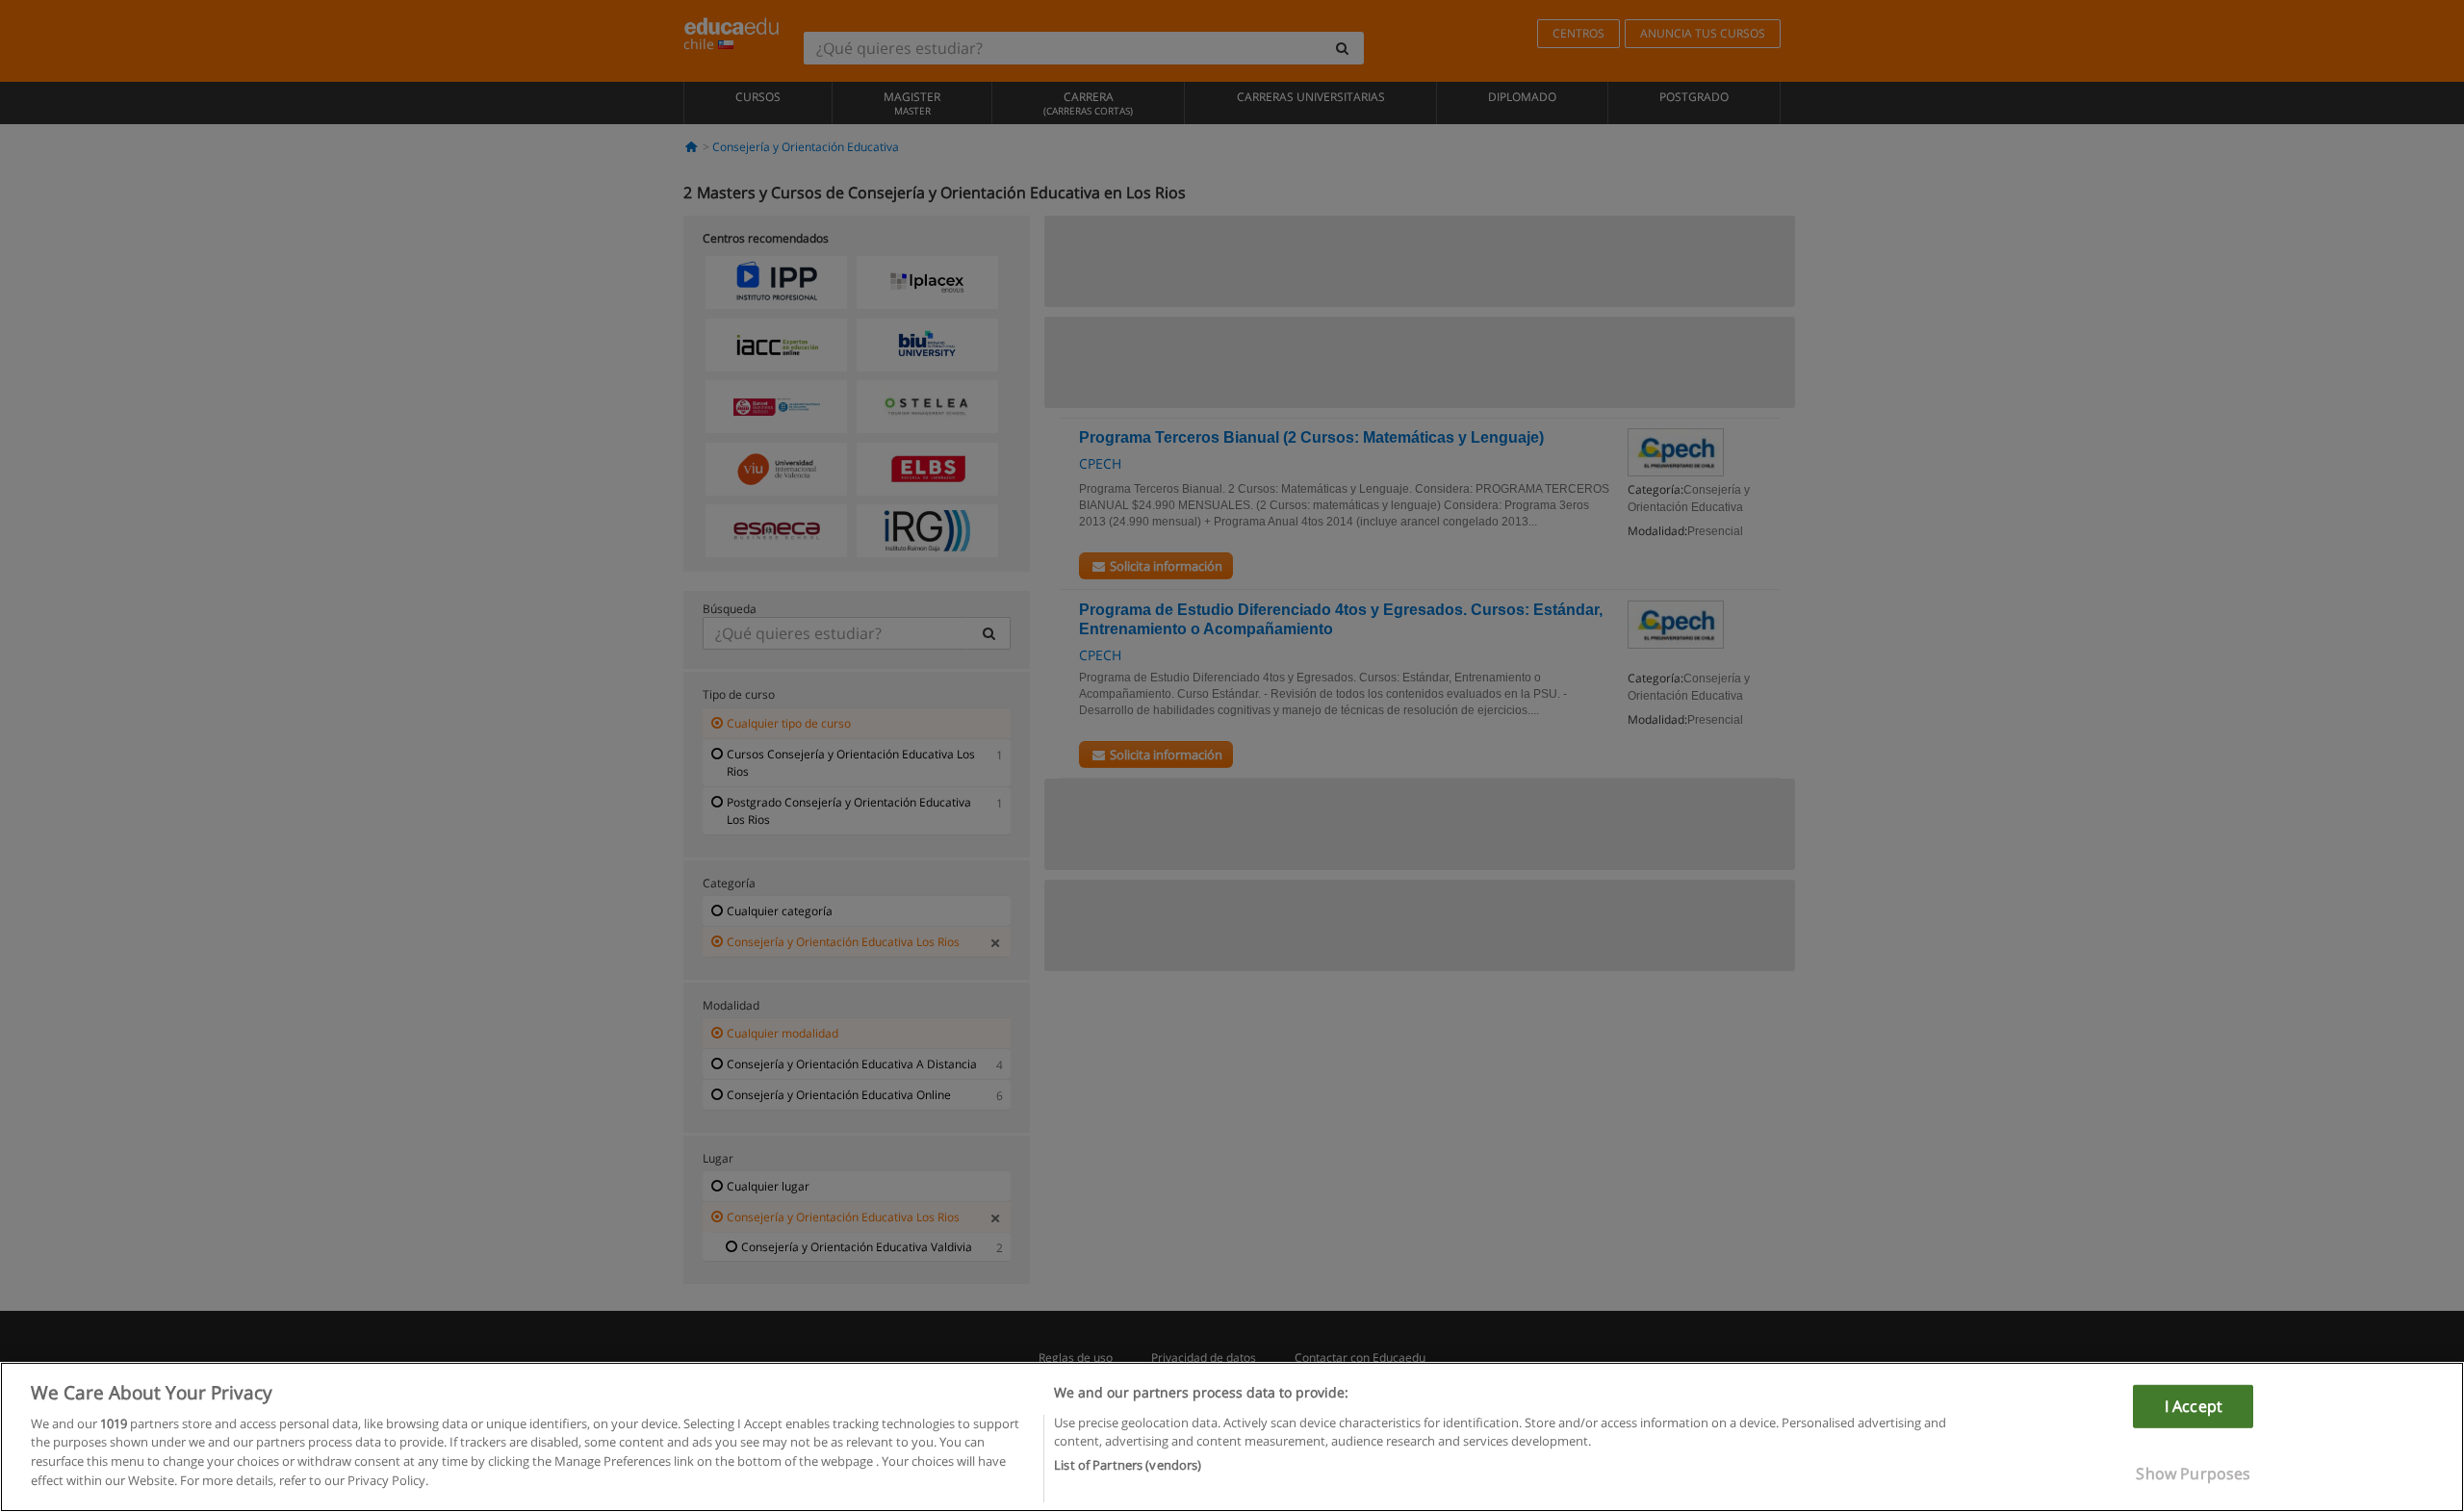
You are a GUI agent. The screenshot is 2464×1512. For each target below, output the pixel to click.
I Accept (2194, 1406)
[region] (1232, 1437)
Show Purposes (2193, 1474)
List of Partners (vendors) (1128, 1465)
